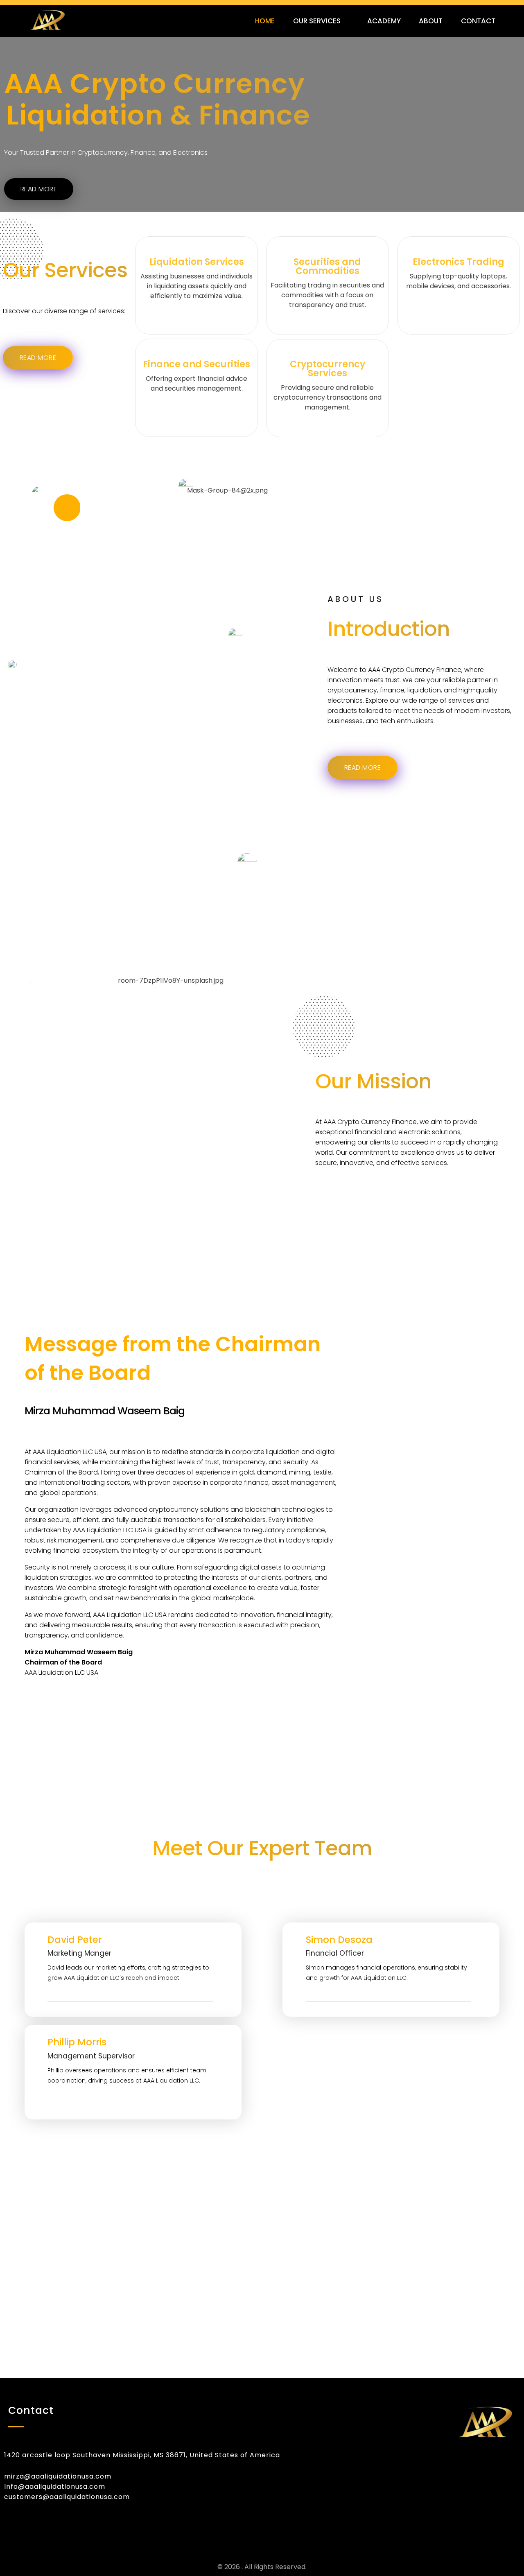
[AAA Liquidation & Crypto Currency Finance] (72, 20)
